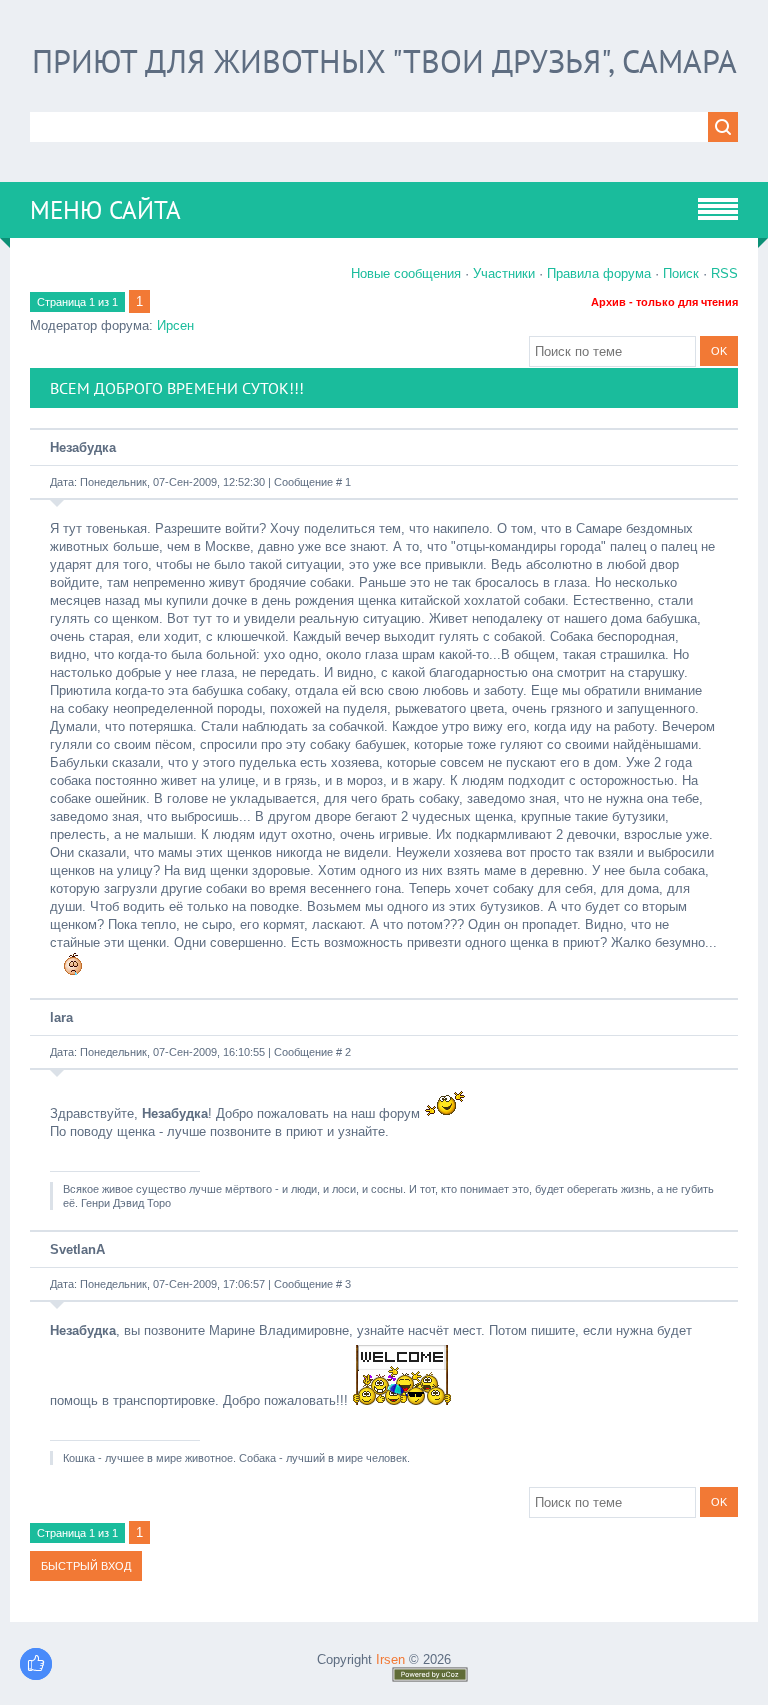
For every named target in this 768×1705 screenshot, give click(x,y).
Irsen (390, 1659)
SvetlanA (77, 1249)
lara (61, 1017)
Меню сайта (105, 210)
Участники (504, 273)
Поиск (681, 273)
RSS (724, 273)
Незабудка (83, 447)
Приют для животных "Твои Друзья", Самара (384, 61)
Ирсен (175, 325)
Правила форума (599, 273)
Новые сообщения (406, 273)
